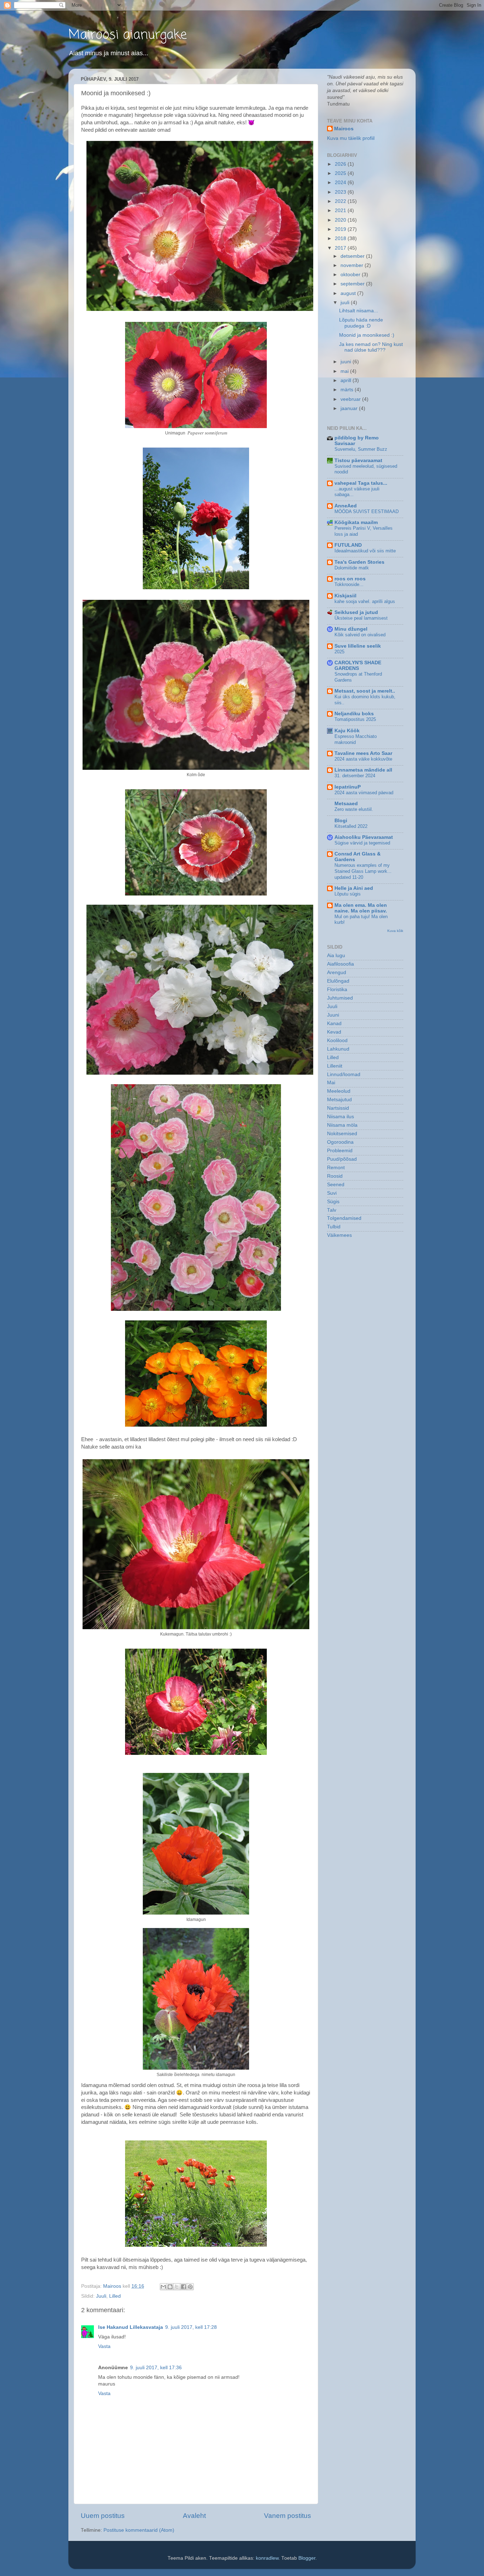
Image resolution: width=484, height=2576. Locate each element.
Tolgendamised (344, 1218)
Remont (336, 1168)
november (353, 265)
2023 (341, 192)
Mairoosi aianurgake (128, 35)
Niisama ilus (341, 1117)
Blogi (341, 821)
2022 (341, 201)
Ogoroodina (340, 1142)
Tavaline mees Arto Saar (363, 753)
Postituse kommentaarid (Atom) (139, 2530)
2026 (341, 164)
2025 (341, 173)
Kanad (334, 1023)
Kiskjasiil (345, 596)
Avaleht (194, 2516)
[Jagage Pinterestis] (190, 2287)
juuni (347, 362)
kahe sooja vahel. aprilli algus (365, 601)
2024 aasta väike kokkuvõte (363, 759)
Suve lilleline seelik (358, 646)
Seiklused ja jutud (356, 612)
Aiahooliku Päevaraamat (364, 837)
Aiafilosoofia (341, 964)
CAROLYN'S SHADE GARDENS (358, 666)
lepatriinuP (348, 787)
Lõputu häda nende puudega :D (361, 323)
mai (345, 371)
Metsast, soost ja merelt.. (365, 691)
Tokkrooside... (349, 584)
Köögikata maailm (356, 522)
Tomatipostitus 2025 (355, 719)
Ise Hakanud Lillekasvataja (131, 2327)
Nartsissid (338, 1108)
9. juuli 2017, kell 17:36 (156, 2368)
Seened (336, 1185)
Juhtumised (340, 998)
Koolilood (337, 1040)
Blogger (307, 2558)
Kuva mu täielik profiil (351, 138)
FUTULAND (348, 545)
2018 (341, 238)
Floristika (337, 990)
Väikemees (339, 1235)
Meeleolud (339, 1091)
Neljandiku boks (354, 714)
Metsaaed (346, 804)
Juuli (101, 2296)
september (353, 284)
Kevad (334, 1032)
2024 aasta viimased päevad (364, 793)
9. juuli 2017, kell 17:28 (191, 2327)
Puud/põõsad (342, 1159)
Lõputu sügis (348, 894)
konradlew (267, 2558)
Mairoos (344, 129)
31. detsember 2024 (355, 776)
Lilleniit (335, 1066)
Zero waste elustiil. (354, 809)
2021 (341, 211)
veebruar (351, 399)
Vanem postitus (288, 2516)
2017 (341, 248)
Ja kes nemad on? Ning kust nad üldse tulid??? (371, 347)
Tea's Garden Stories (359, 562)
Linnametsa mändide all (363, 770)
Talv (332, 1210)
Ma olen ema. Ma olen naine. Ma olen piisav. (361, 908)
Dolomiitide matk (352, 568)
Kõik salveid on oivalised (360, 635)
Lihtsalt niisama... (359, 311)
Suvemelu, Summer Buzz (361, 449)
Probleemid (340, 1151)
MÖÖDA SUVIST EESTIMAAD (367, 511)
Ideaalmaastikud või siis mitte (365, 551)
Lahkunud (338, 1049)
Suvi (332, 1193)
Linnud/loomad (344, 1074)
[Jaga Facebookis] (184, 2287)
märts (348, 390)
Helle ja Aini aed (354, 888)
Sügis (333, 1202)
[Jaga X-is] (177, 2287)
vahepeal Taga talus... (361, 483)
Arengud (337, 973)
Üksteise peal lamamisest (361, 618)
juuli (346, 303)
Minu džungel (351, 629)
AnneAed (346, 506)
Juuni (333, 1015)
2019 (341, 229)
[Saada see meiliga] (163, 2287)
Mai (331, 1083)
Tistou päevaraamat (358, 460)
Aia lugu (336, 956)
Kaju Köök (347, 731)
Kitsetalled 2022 (351, 826)
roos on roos (350, 579)
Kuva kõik (395, 931)
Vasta (104, 2346)
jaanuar (350, 408)
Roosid (335, 1176)
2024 (341, 183)
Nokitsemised (342, 1134)
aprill (347, 380)
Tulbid (334, 1227)
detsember (353, 256)
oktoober (351, 275)
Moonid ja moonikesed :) (367, 335)
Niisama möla (342, 1125)
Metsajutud (339, 1100)
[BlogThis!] (170, 2287)
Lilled (115, 2296)
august (349, 293)
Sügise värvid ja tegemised (362, 843)
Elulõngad (338, 981)
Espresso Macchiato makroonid (356, 739)
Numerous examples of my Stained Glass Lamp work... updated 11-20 (363, 871)
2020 (341, 220)
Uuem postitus (103, 2516)
